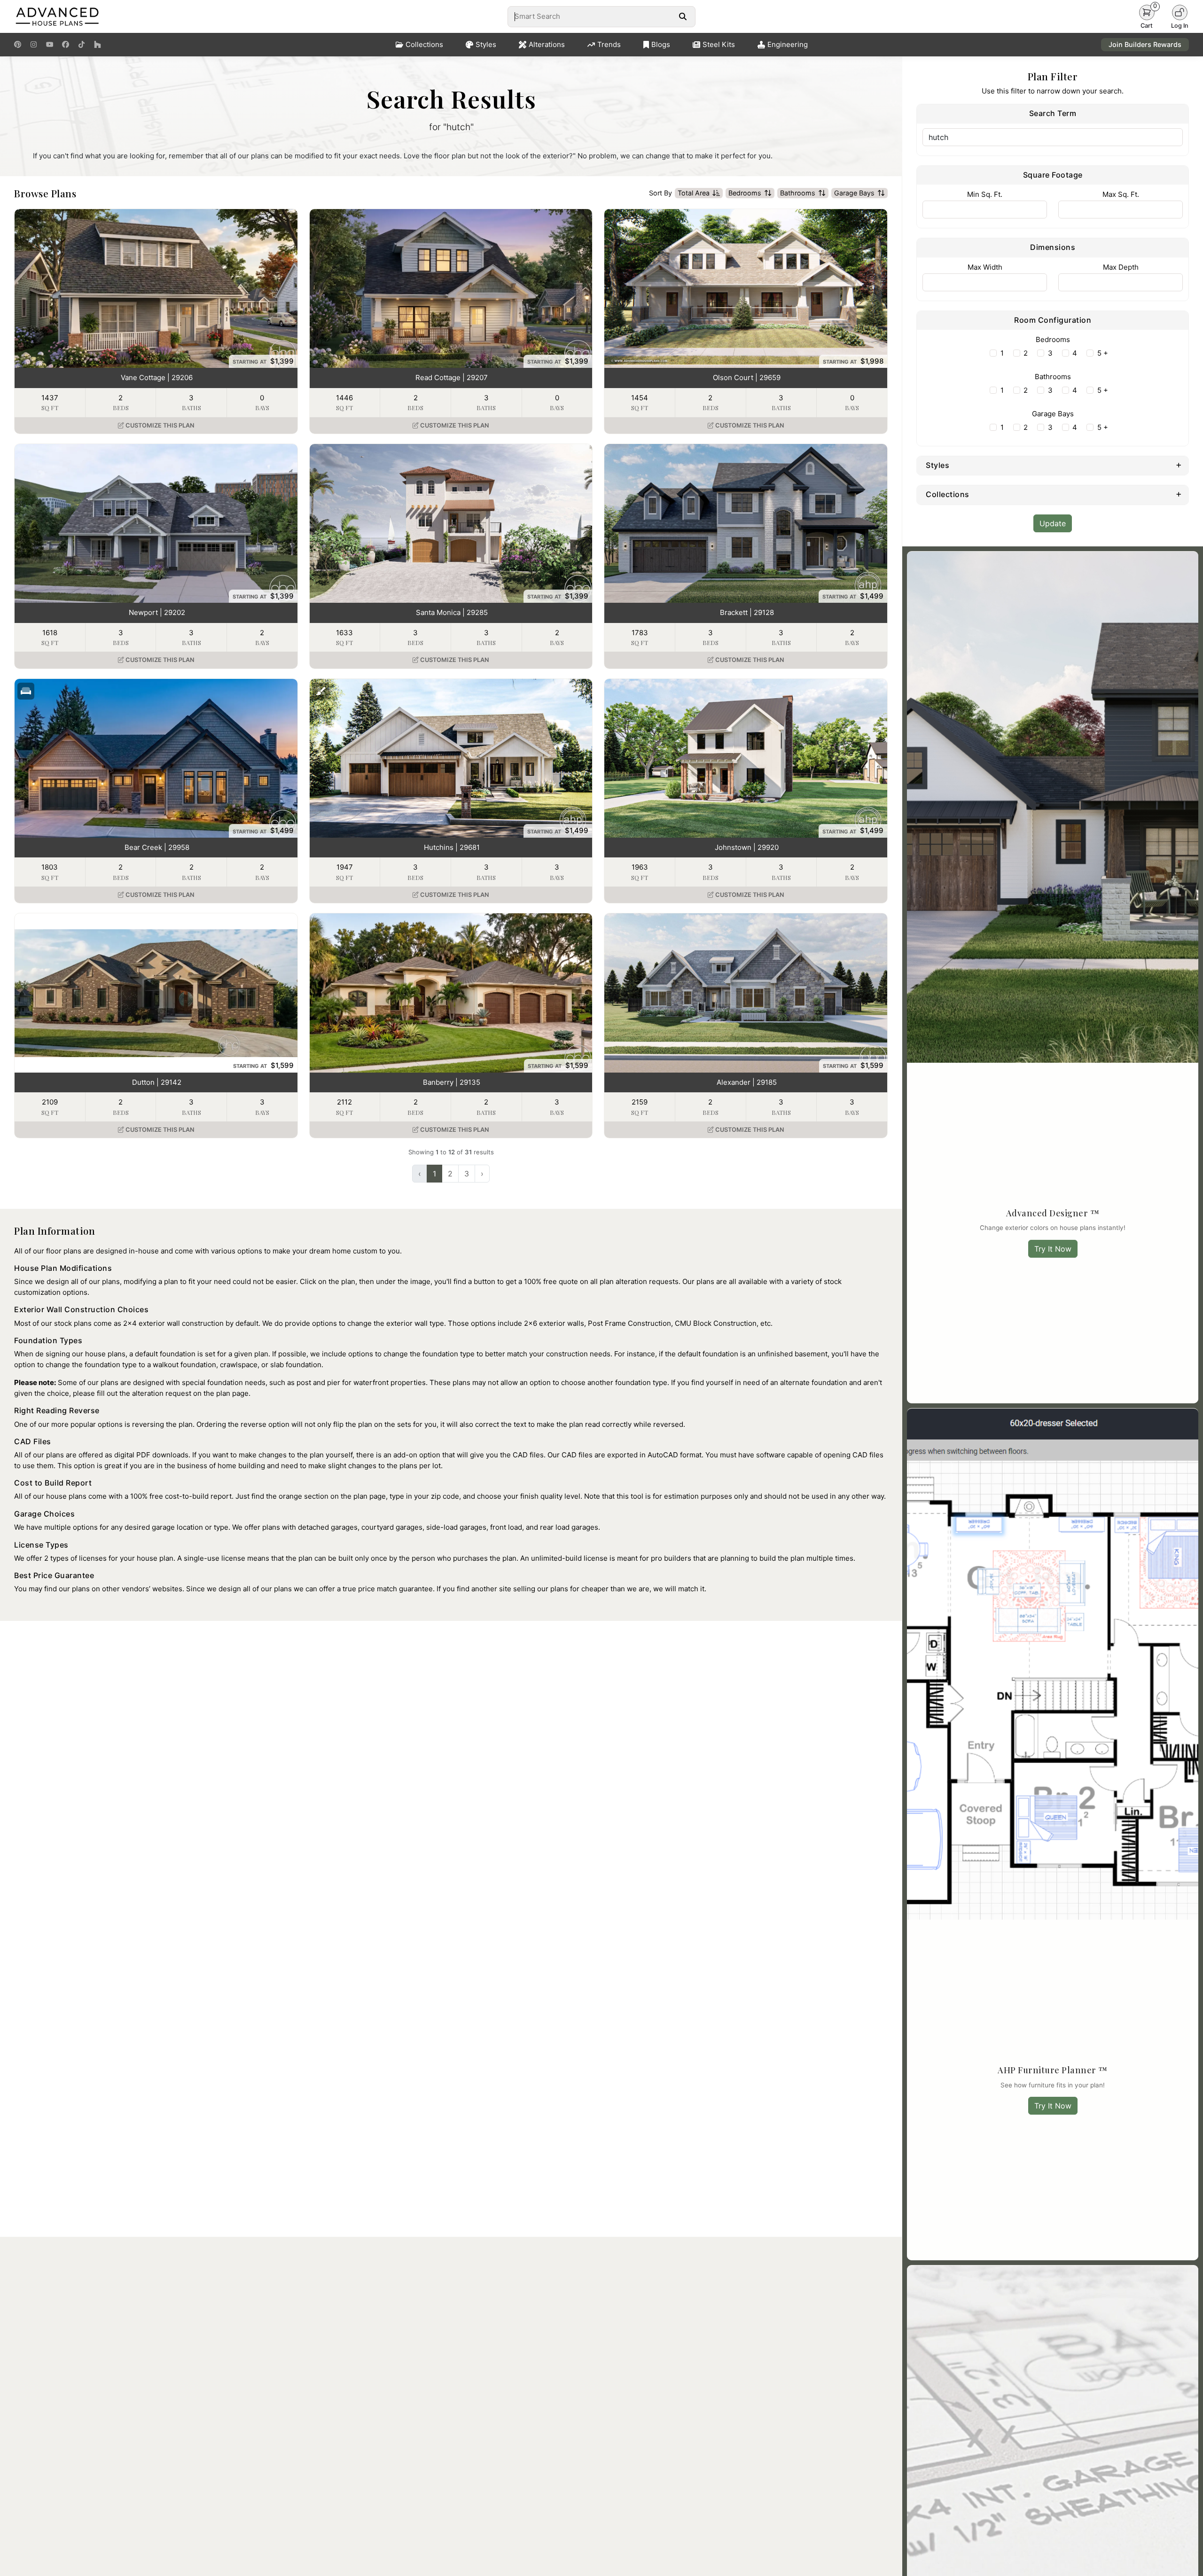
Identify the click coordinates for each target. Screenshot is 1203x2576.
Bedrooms (745, 193)
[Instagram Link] (34, 45)
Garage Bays (854, 193)
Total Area (694, 193)
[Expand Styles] (1179, 465)
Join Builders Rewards (1145, 44)
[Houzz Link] (98, 45)
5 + (1103, 353)
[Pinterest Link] (18, 45)
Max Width (985, 267)
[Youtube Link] (50, 45)
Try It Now (1053, 1249)
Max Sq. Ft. (1121, 194)
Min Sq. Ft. (985, 194)
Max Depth (1121, 267)
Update (1053, 523)
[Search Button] (683, 16)
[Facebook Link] (66, 45)
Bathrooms (798, 193)
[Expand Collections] (1179, 494)
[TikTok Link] (82, 45)
